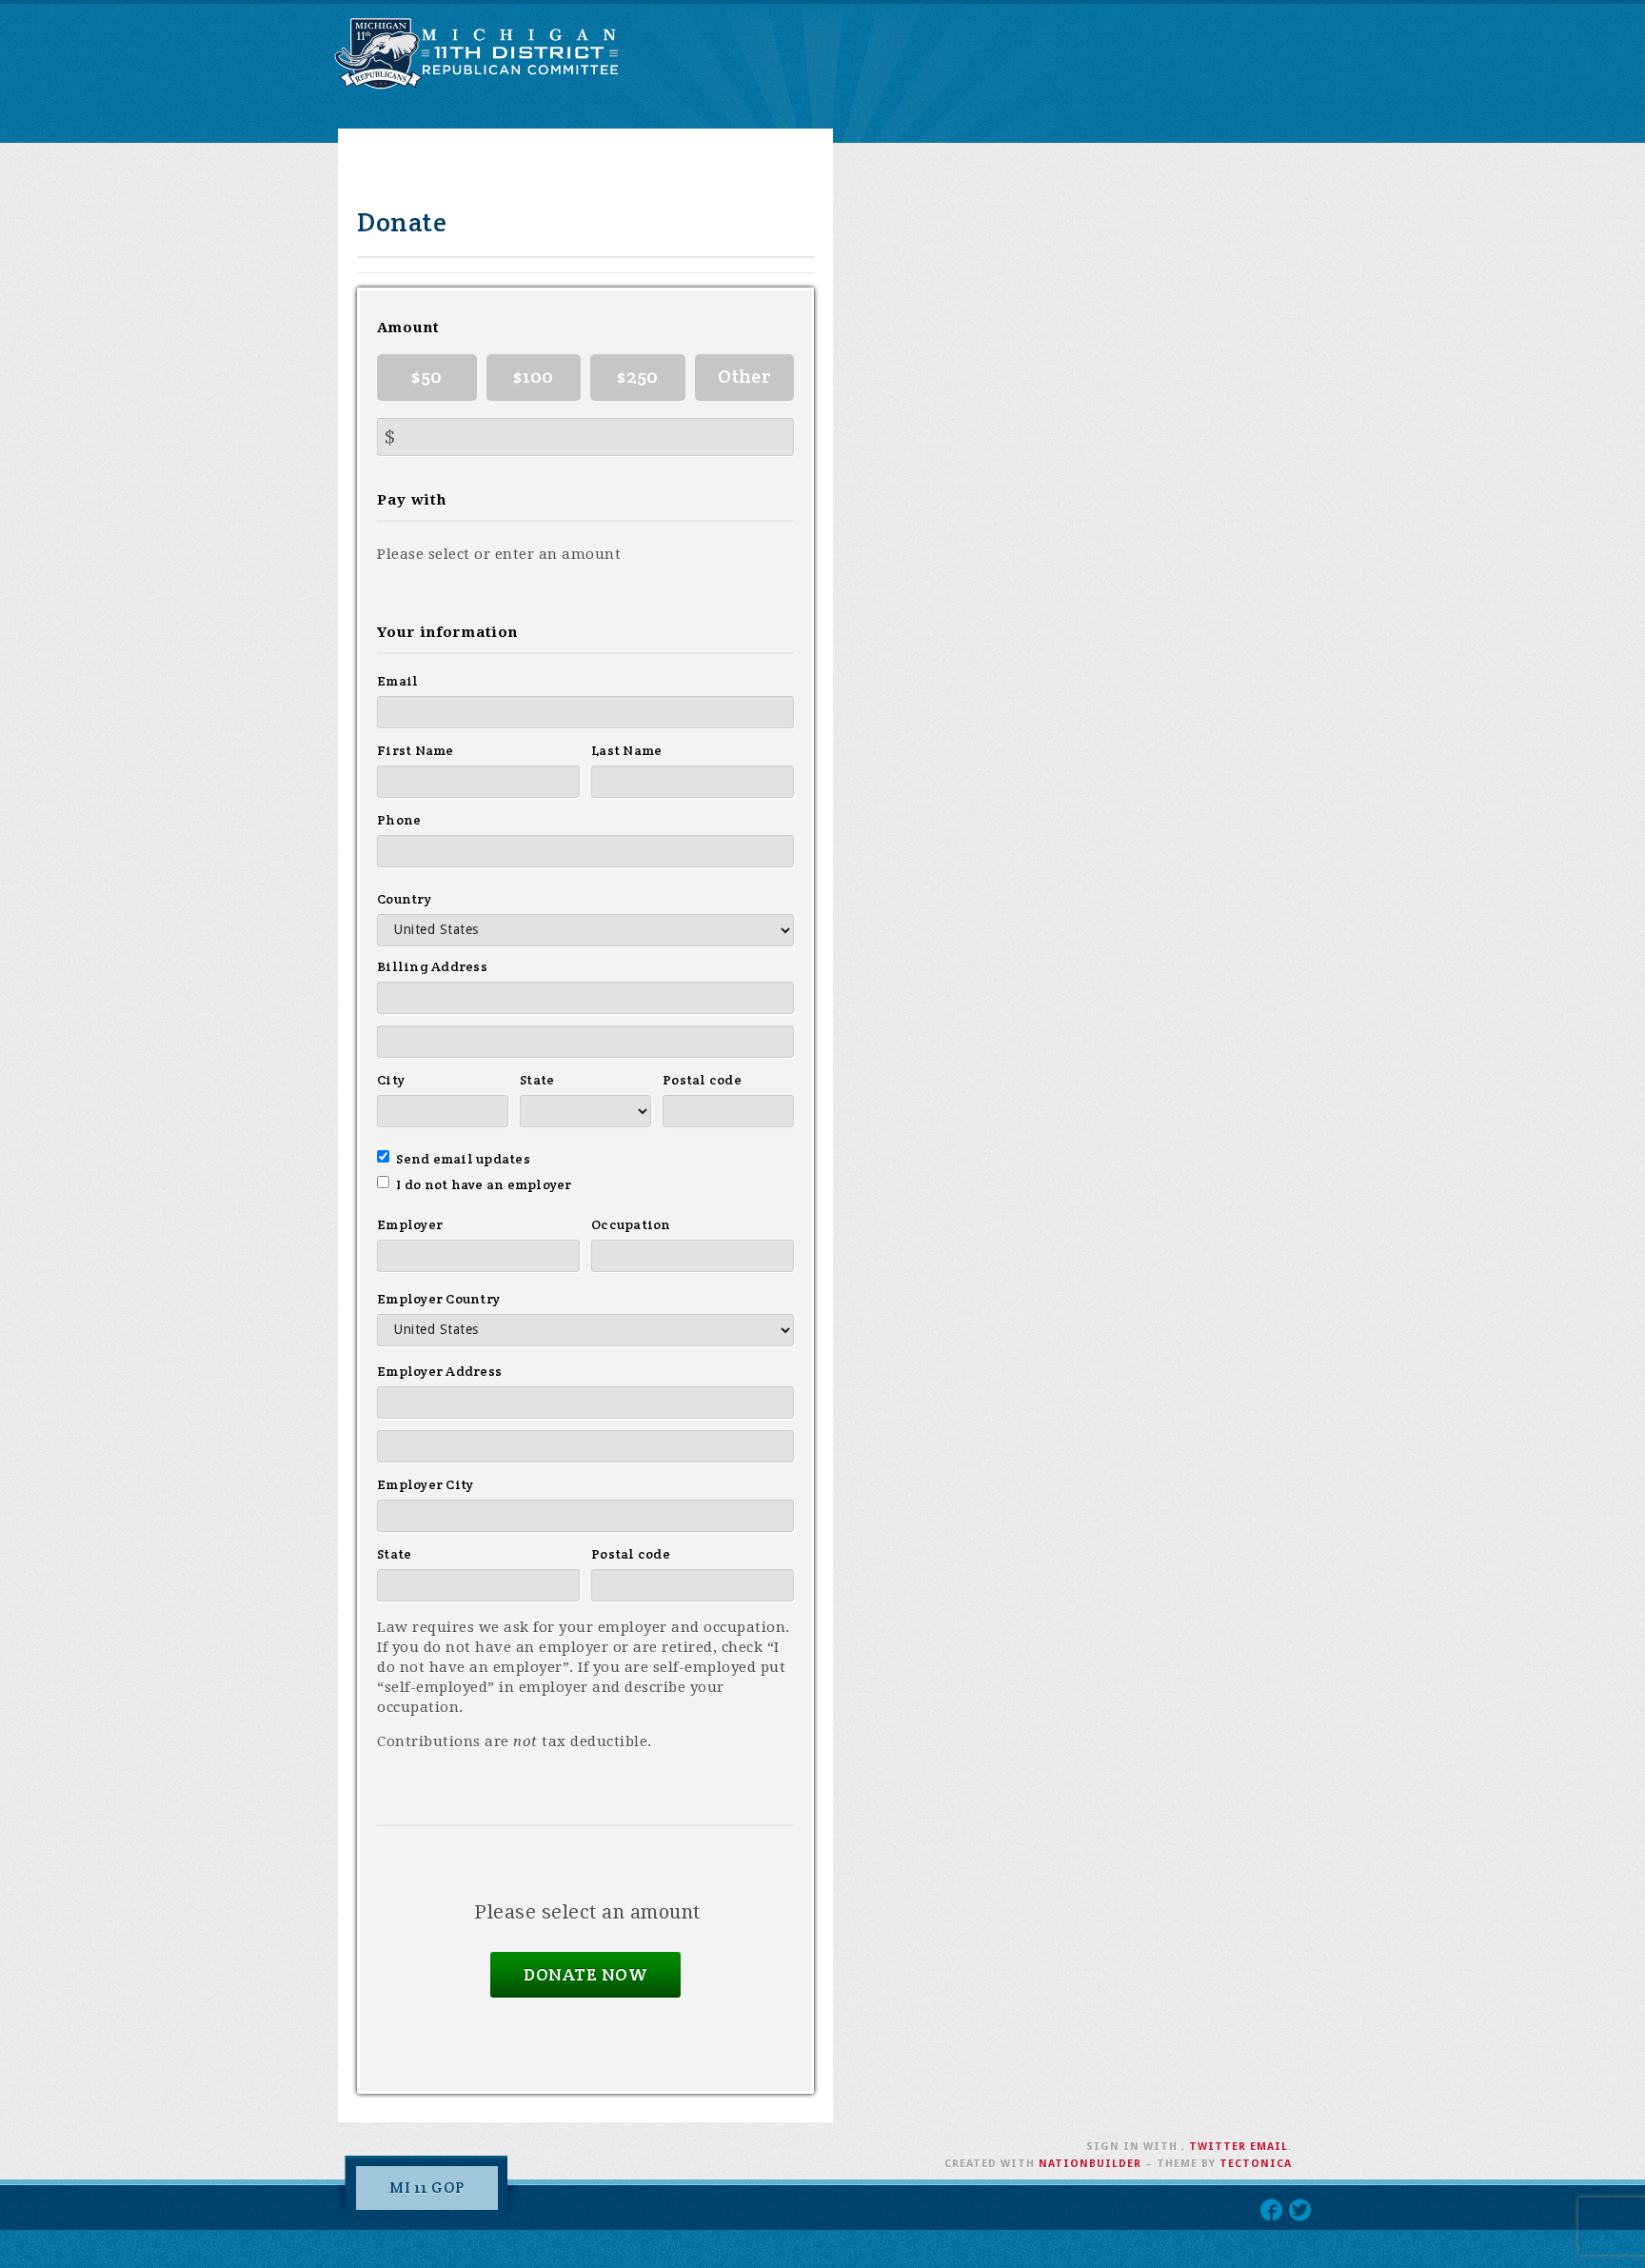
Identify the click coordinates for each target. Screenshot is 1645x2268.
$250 (637, 376)
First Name (416, 750)
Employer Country (438, 1299)
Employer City (425, 1484)
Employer (410, 1224)
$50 (426, 376)
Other (744, 376)
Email (397, 681)
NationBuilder (1090, 2164)
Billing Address (432, 966)
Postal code (702, 1080)
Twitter (1218, 2147)
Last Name (626, 750)
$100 (533, 376)
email (1269, 2147)
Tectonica (1256, 2164)
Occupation (631, 1224)
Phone (399, 820)
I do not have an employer (484, 1184)
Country (404, 899)
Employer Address (439, 1371)
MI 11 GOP (427, 2188)
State (537, 1080)
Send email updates (463, 1159)
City (391, 1080)
